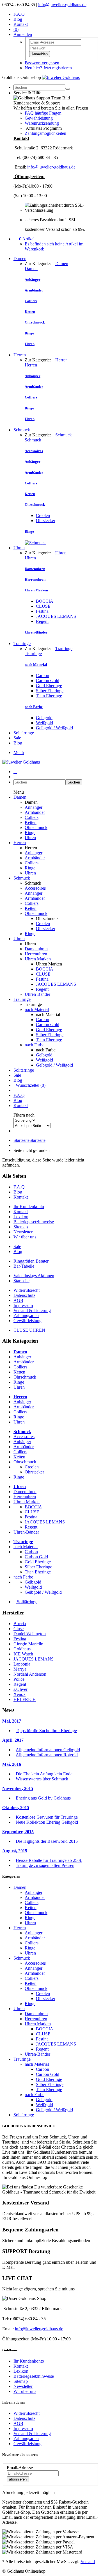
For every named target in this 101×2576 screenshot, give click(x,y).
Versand (88, 2562)
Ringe (30, 833)
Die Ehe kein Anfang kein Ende (44, 1774)
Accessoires (35, 888)
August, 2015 (15, 1851)
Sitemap (21, 1227)
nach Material (37, 1009)
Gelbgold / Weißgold (54, 728)
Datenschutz (24, 1295)
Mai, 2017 (12, 1721)
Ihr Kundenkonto (29, 1207)
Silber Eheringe (50, 691)
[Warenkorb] (15, 772)
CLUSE (43, 606)
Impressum (23, 1305)
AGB (18, 1300)
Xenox (19, 1694)
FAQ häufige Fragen (43, 113)
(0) (16, 29)
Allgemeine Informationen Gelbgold (48, 1750)
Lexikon (21, 1217)
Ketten (31, 822)
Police (19, 1679)
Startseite (29, 1140)
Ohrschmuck (36, 827)
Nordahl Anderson (30, 1674)
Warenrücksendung (42, 123)
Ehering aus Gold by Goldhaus (43, 1798)
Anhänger (34, 807)
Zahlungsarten (26, 1316)
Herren (20, 355)
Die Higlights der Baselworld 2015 (47, 1841)
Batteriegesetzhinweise (34, 1222)
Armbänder (35, 812)
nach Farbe (35, 1045)
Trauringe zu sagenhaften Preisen (45, 1865)
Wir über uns (25, 1237)
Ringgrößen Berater (31, 1261)
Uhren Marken (38, 959)
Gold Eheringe (49, 686)
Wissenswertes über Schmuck (42, 1779)
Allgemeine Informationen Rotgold (47, 1755)
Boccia (20, 1624)
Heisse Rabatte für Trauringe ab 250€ (49, 1860)
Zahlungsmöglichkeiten (45, 133)
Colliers (32, 817)
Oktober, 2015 (16, 1808)
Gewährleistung (39, 118)
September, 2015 (18, 1832)
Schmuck (22, 430)
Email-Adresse (20, 2468)
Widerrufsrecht (27, 1290)
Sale (17, 738)
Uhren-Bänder (37, 994)
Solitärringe (24, 733)
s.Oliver (20, 1689)
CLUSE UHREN (29, 1330)
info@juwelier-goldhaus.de (62, 5)
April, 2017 (13, 1740)
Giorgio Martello (28, 1644)
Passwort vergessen (42, 63)
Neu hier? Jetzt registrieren (48, 68)
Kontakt (21, 24)
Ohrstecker (46, 521)
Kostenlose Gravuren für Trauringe (47, 1817)
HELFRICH (25, 1699)
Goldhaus (22, 1649)
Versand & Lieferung (32, 1310)
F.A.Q (19, 14)
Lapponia (22, 1664)
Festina (42, 611)
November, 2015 (18, 1788)
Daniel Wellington (30, 1634)
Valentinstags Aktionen (34, 1276)
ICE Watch (23, 1654)
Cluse (19, 1629)
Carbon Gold (48, 681)
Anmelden (40, 54)
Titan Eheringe (49, 696)
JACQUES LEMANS (56, 616)
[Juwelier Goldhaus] (61, 77)
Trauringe (22, 644)
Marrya (20, 1669)
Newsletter (23, 1232)
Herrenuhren (36, 954)
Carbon (43, 676)
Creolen (43, 515)
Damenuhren (36, 949)
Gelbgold (44, 718)
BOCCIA (45, 601)
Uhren (19, 548)
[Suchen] (68, 89)
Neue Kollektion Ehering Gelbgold (47, 1822)
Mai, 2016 (12, 1764)
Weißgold (44, 723)
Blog (18, 19)
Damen (20, 258)
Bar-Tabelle (24, 1266)
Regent (42, 621)
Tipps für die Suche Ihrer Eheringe (46, 1731)
